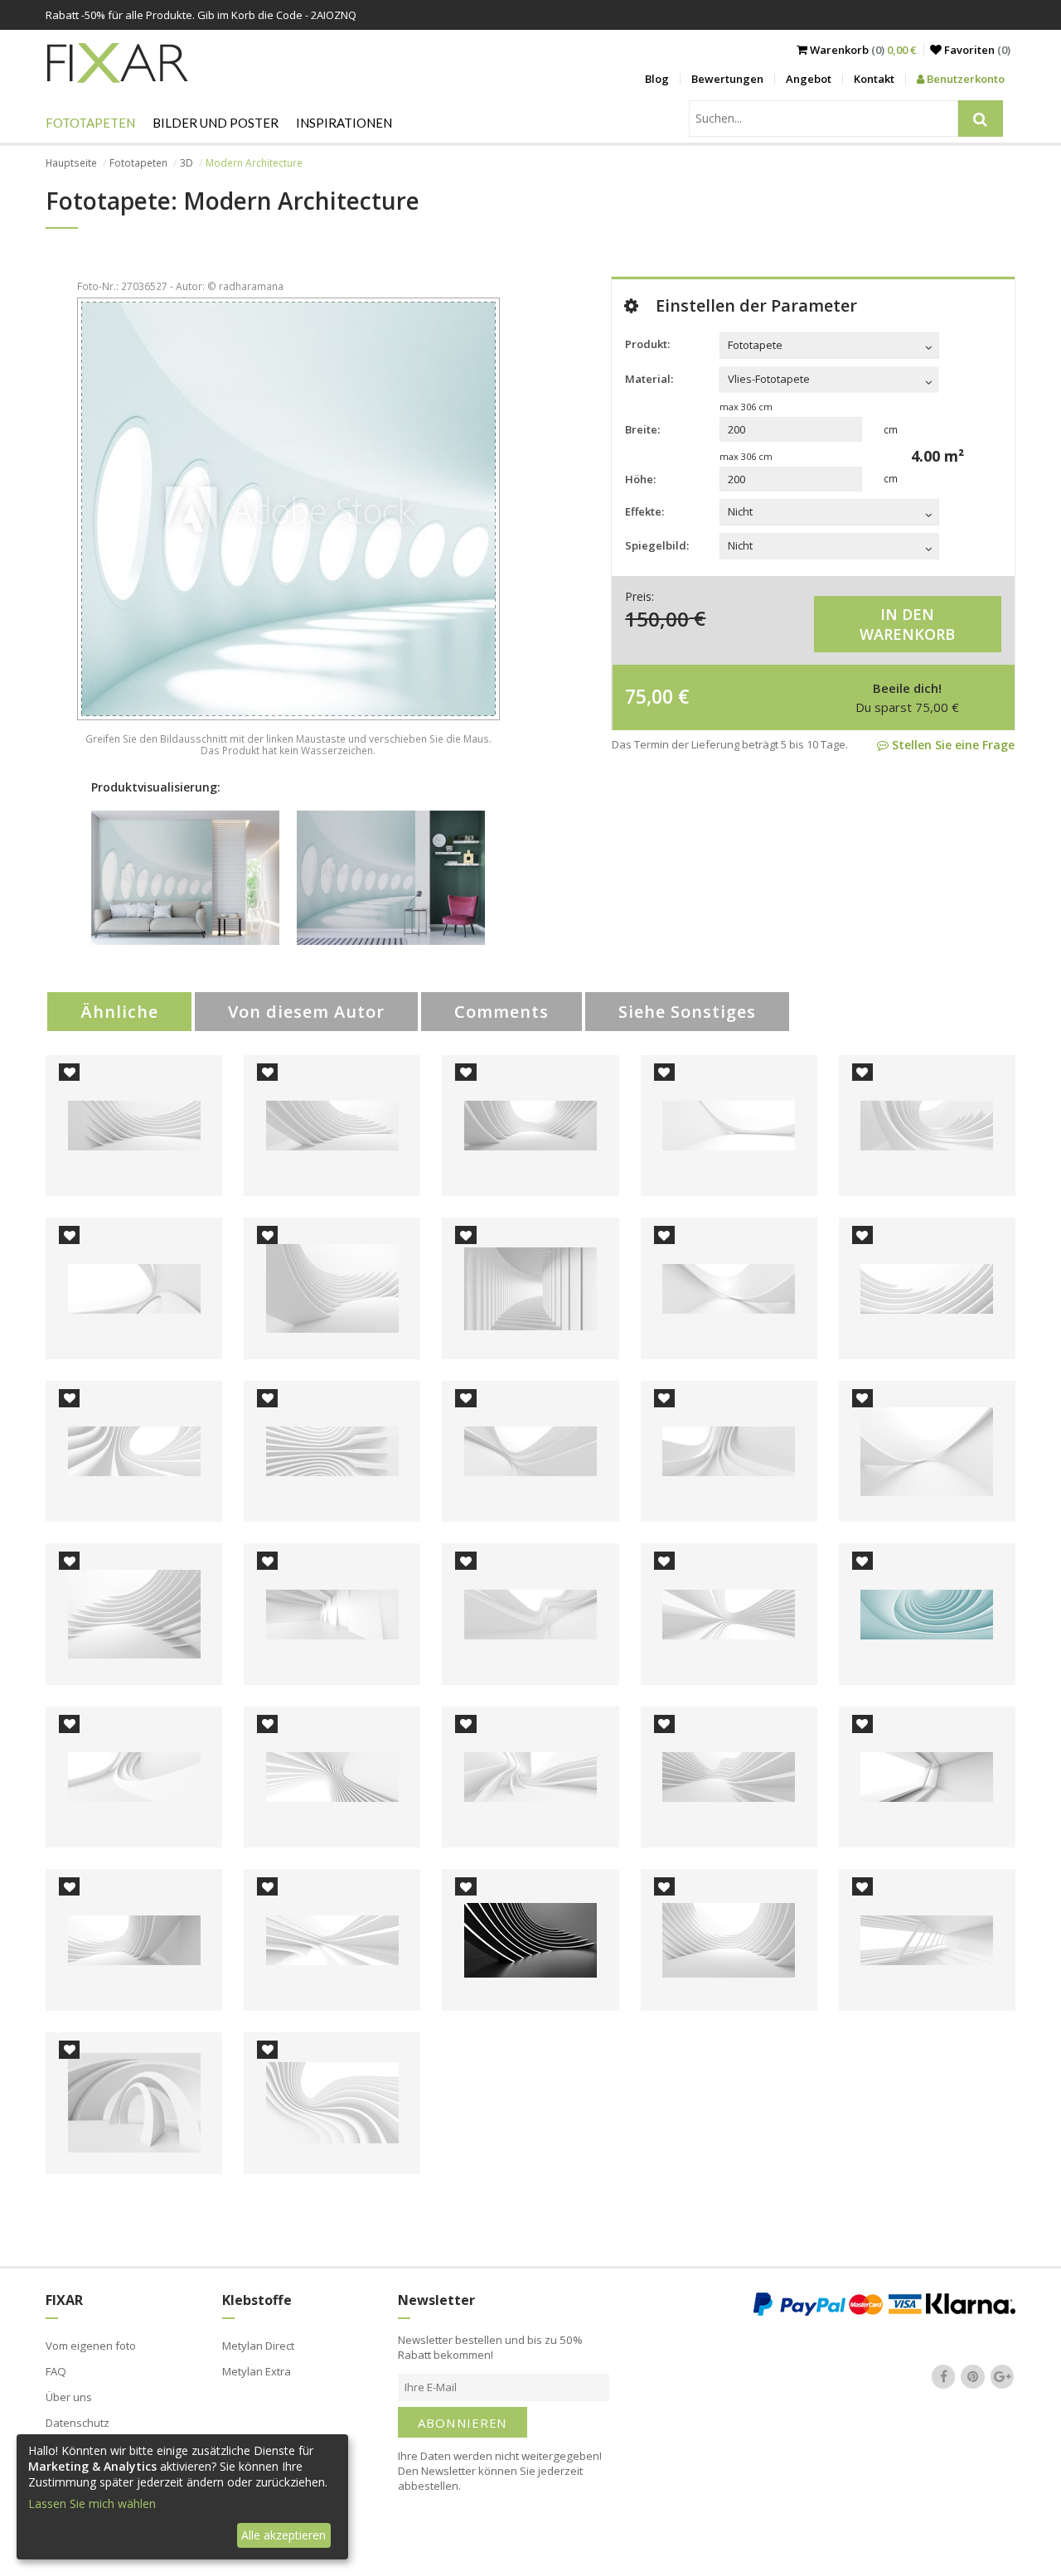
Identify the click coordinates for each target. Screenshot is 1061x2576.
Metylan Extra (257, 2371)
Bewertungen (727, 79)
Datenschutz (78, 2423)
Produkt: (647, 344)
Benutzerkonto (964, 79)
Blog (657, 79)
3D (187, 163)
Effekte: (644, 511)
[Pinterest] (973, 2376)
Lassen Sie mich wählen (92, 2503)
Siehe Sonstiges (687, 1012)
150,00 (657, 618)
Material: (649, 379)
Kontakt (874, 79)
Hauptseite (71, 163)
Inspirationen (344, 123)
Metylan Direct (258, 2346)
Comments (501, 1012)
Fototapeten (90, 123)
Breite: (642, 429)
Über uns (69, 2397)
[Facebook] (943, 2376)
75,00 (649, 696)
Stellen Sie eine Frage (952, 745)
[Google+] (1002, 2376)
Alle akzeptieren (283, 2535)
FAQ (56, 2371)
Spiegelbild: (657, 545)
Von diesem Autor (306, 1012)
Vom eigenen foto (91, 2346)
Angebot (809, 79)
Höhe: (640, 479)
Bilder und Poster (216, 123)
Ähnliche (119, 1012)
